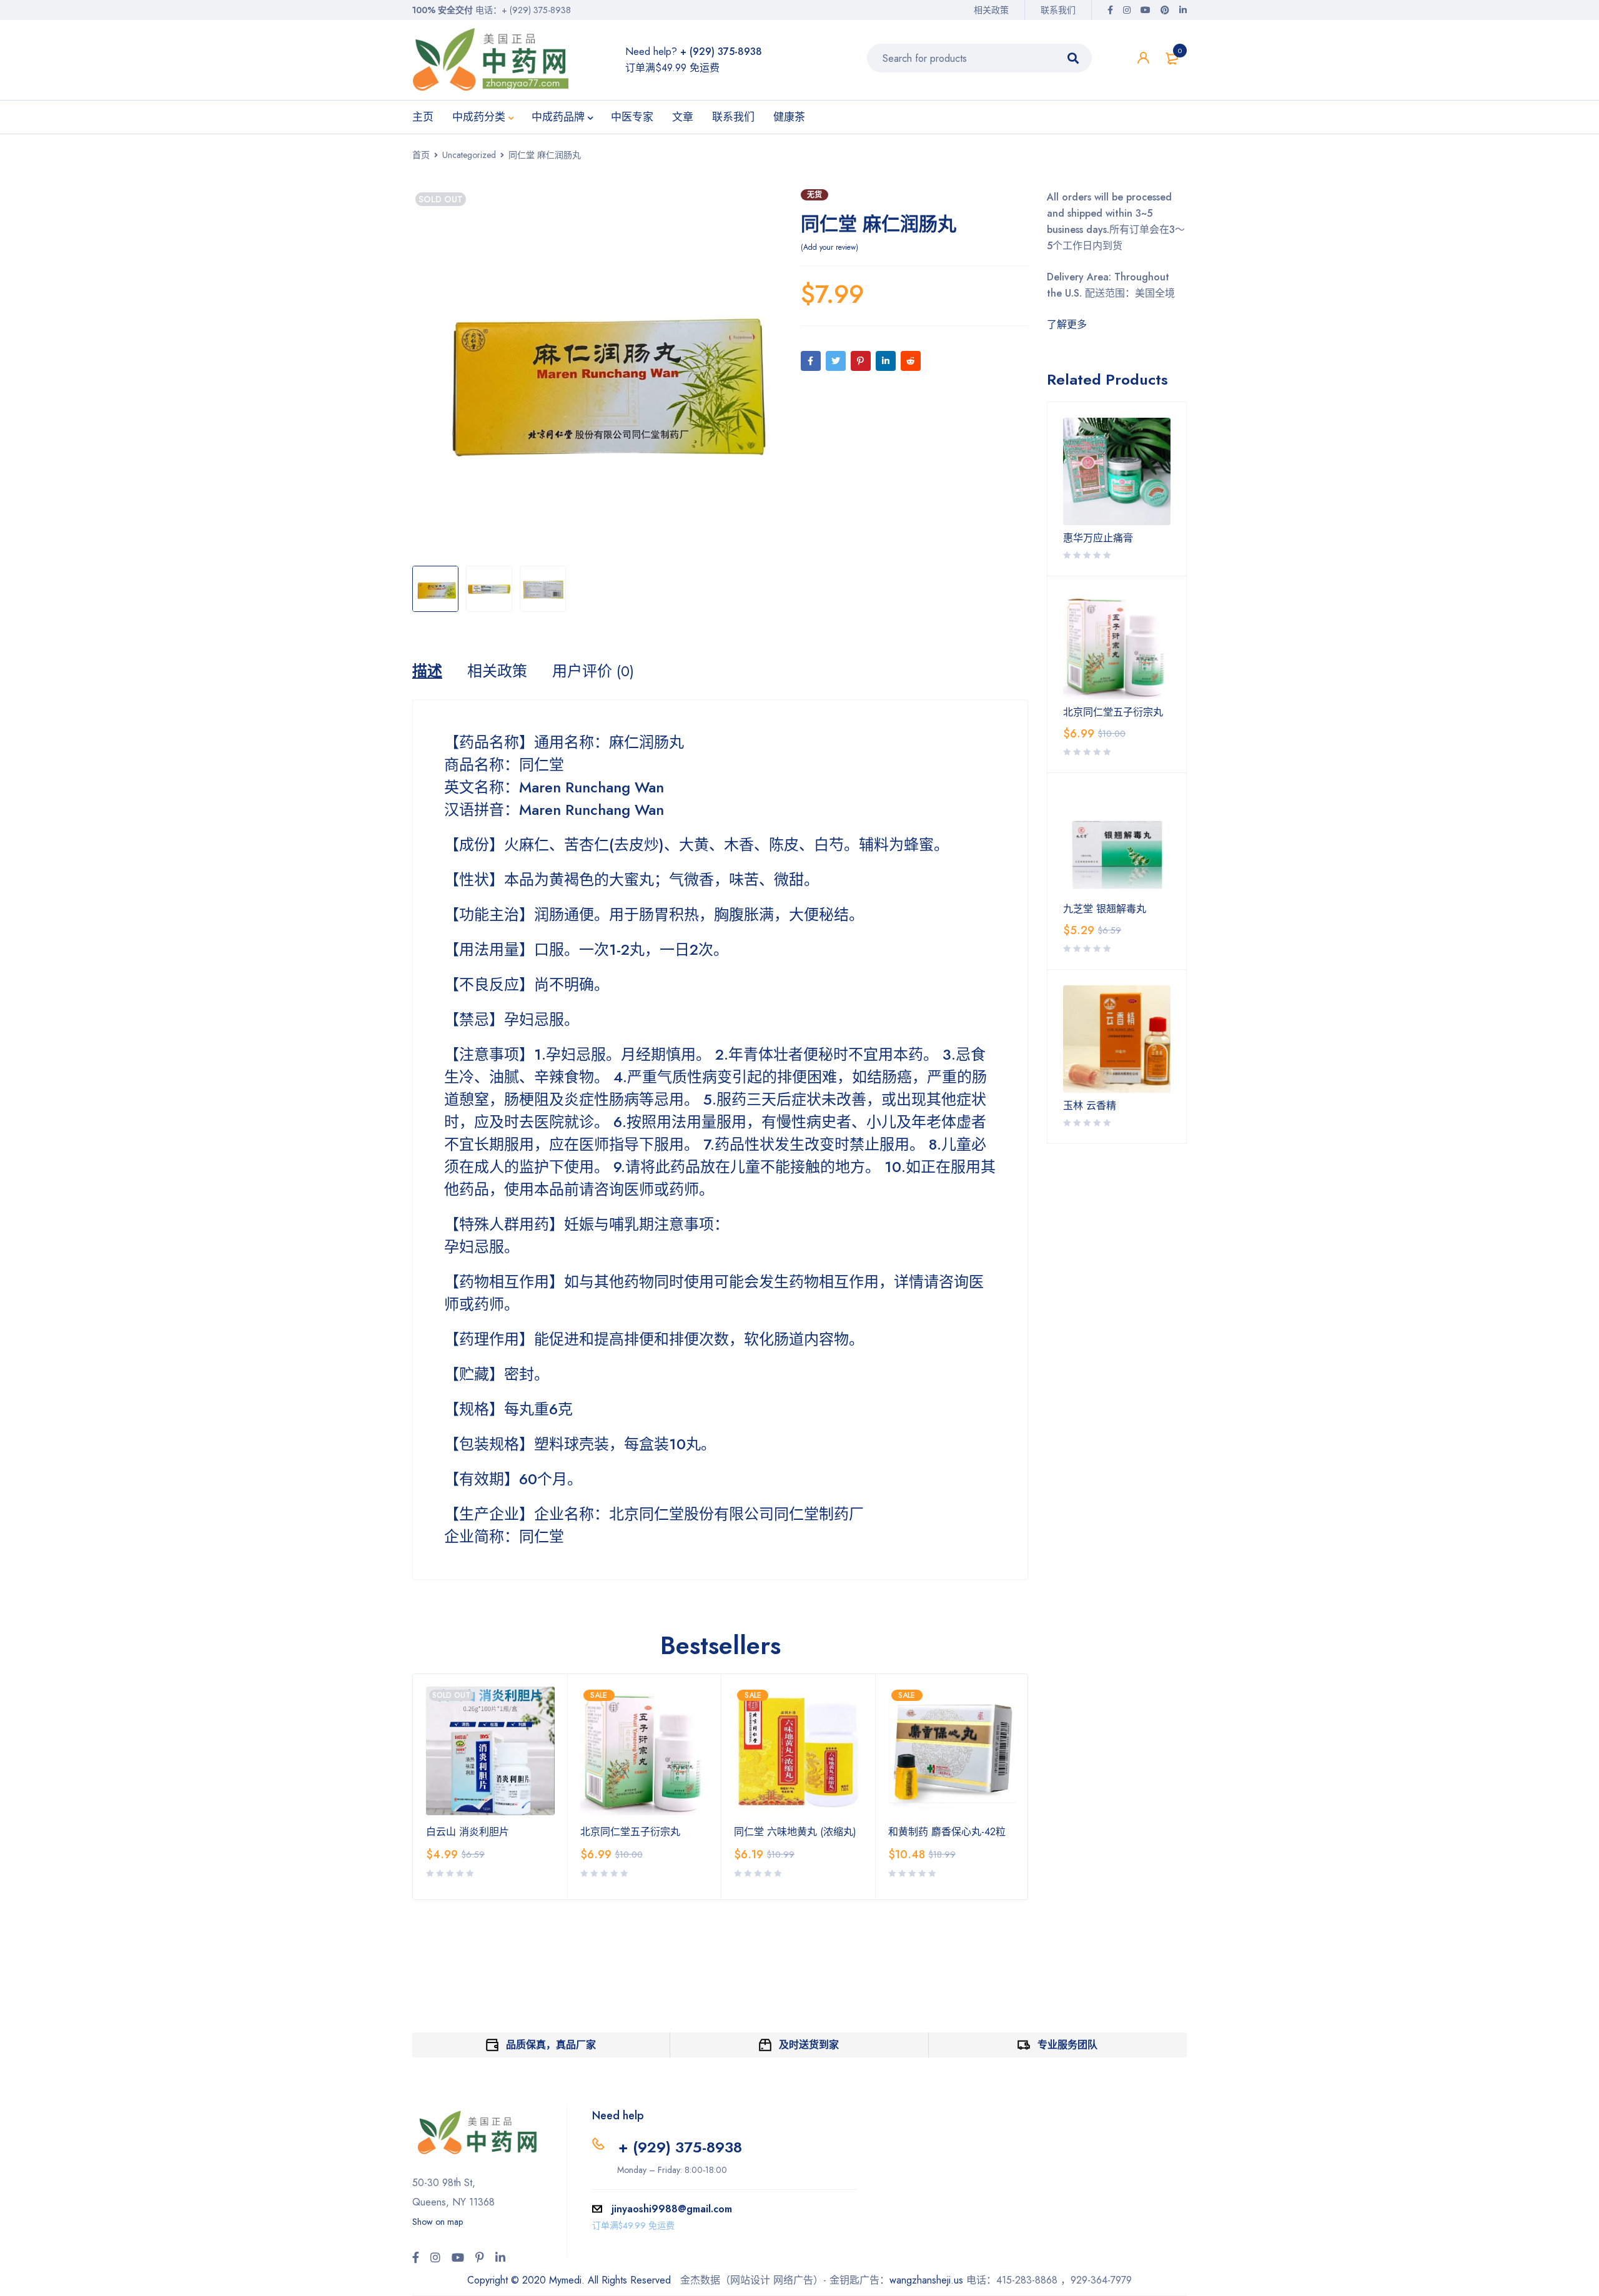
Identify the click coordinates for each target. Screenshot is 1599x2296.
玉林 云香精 (1090, 1106)
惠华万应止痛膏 (1098, 538)
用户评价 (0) (593, 671)
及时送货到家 (809, 2045)
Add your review (829, 247)
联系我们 (1058, 10)
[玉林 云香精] (1117, 1039)
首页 (421, 155)
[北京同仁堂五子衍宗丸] (1117, 646)
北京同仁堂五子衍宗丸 (630, 1832)
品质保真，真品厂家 (551, 2045)
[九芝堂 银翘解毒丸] (1117, 842)
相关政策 (991, 10)
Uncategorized (469, 155)
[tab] (427, 671)
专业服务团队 (1067, 2045)
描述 (427, 671)
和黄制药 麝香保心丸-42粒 (947, 1832)
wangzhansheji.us (926, 2280)
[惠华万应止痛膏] (1117, 471)
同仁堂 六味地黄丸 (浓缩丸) (795, 1832)
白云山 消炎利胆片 (468, 1832)
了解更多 (1067, 324)
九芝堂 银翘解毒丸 (1105, 909)
